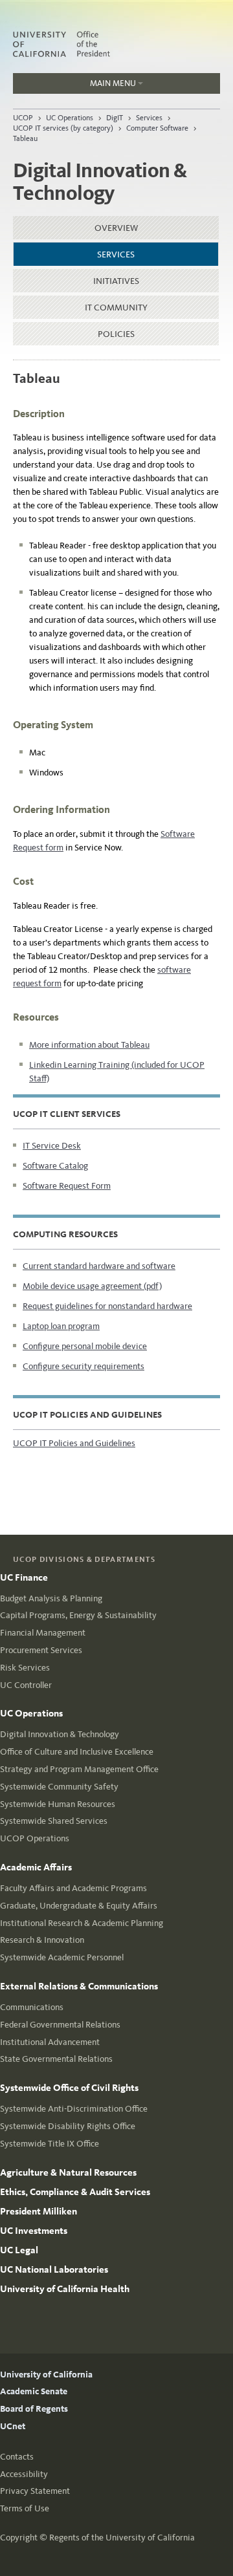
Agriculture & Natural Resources (68, 2172)
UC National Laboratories (54, 2269)
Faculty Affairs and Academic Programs (73, 1888)
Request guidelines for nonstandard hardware (107, 1306)
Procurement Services (41, 1650)
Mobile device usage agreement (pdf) (92, 1286)
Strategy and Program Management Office (79, 1769)
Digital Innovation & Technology (60, 1734)
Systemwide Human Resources (58, 1804)
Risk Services (25, 1668)
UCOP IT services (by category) (63, 128)
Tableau (25, 138)
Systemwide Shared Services (54, 1821)
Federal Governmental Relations (60, 2025)
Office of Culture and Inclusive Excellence (77, 1752)
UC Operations (70, 118)
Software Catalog (55, 1166)
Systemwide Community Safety (59, 1787)
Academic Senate (34, 2391)
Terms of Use (25, 2508)
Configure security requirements (83, 1366)
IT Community (116, 308)
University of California (46, 2375)
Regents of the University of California (122, 2538)
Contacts (17, 2457)
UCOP (23, 118)
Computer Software (157, 128)
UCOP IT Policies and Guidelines (74, 1443)
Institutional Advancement (50, 2042)
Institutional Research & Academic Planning (82, 1923)
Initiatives (116, 281)
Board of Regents (34, 2409)
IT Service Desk (52, 1146)
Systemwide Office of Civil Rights (69, 2088)
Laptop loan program (61, 1326)
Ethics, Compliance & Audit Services (75, 2192)
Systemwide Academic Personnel (62, 1957)
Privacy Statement (35, 2491)
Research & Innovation (42, 1940)
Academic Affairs (36, 1867)
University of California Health (65, 2289)
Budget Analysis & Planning (51, 1598)
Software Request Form (67, 1186)
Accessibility (24, 2474)
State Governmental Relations (56, 2059)
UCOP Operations (35, 1838)
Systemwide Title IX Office (50, 2144)
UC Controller (26, 1685)
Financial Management (43, 1633)
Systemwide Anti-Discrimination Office (74, 2109)
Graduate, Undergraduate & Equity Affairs (79, 1906)
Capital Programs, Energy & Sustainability (78, 1615)
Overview (116, 228)
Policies (116, 334)
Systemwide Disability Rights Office (68, 2126)
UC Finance (24, 1577)
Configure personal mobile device (85, 1346)
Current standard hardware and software (99, 1266)
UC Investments (34, 2231)
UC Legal (19, 2250)
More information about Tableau (89, 1045)
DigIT (115, 118)
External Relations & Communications (79, 1986)
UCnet (13, 2426)
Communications (32, 2007)
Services (149, 118)
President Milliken (39, 2211)
